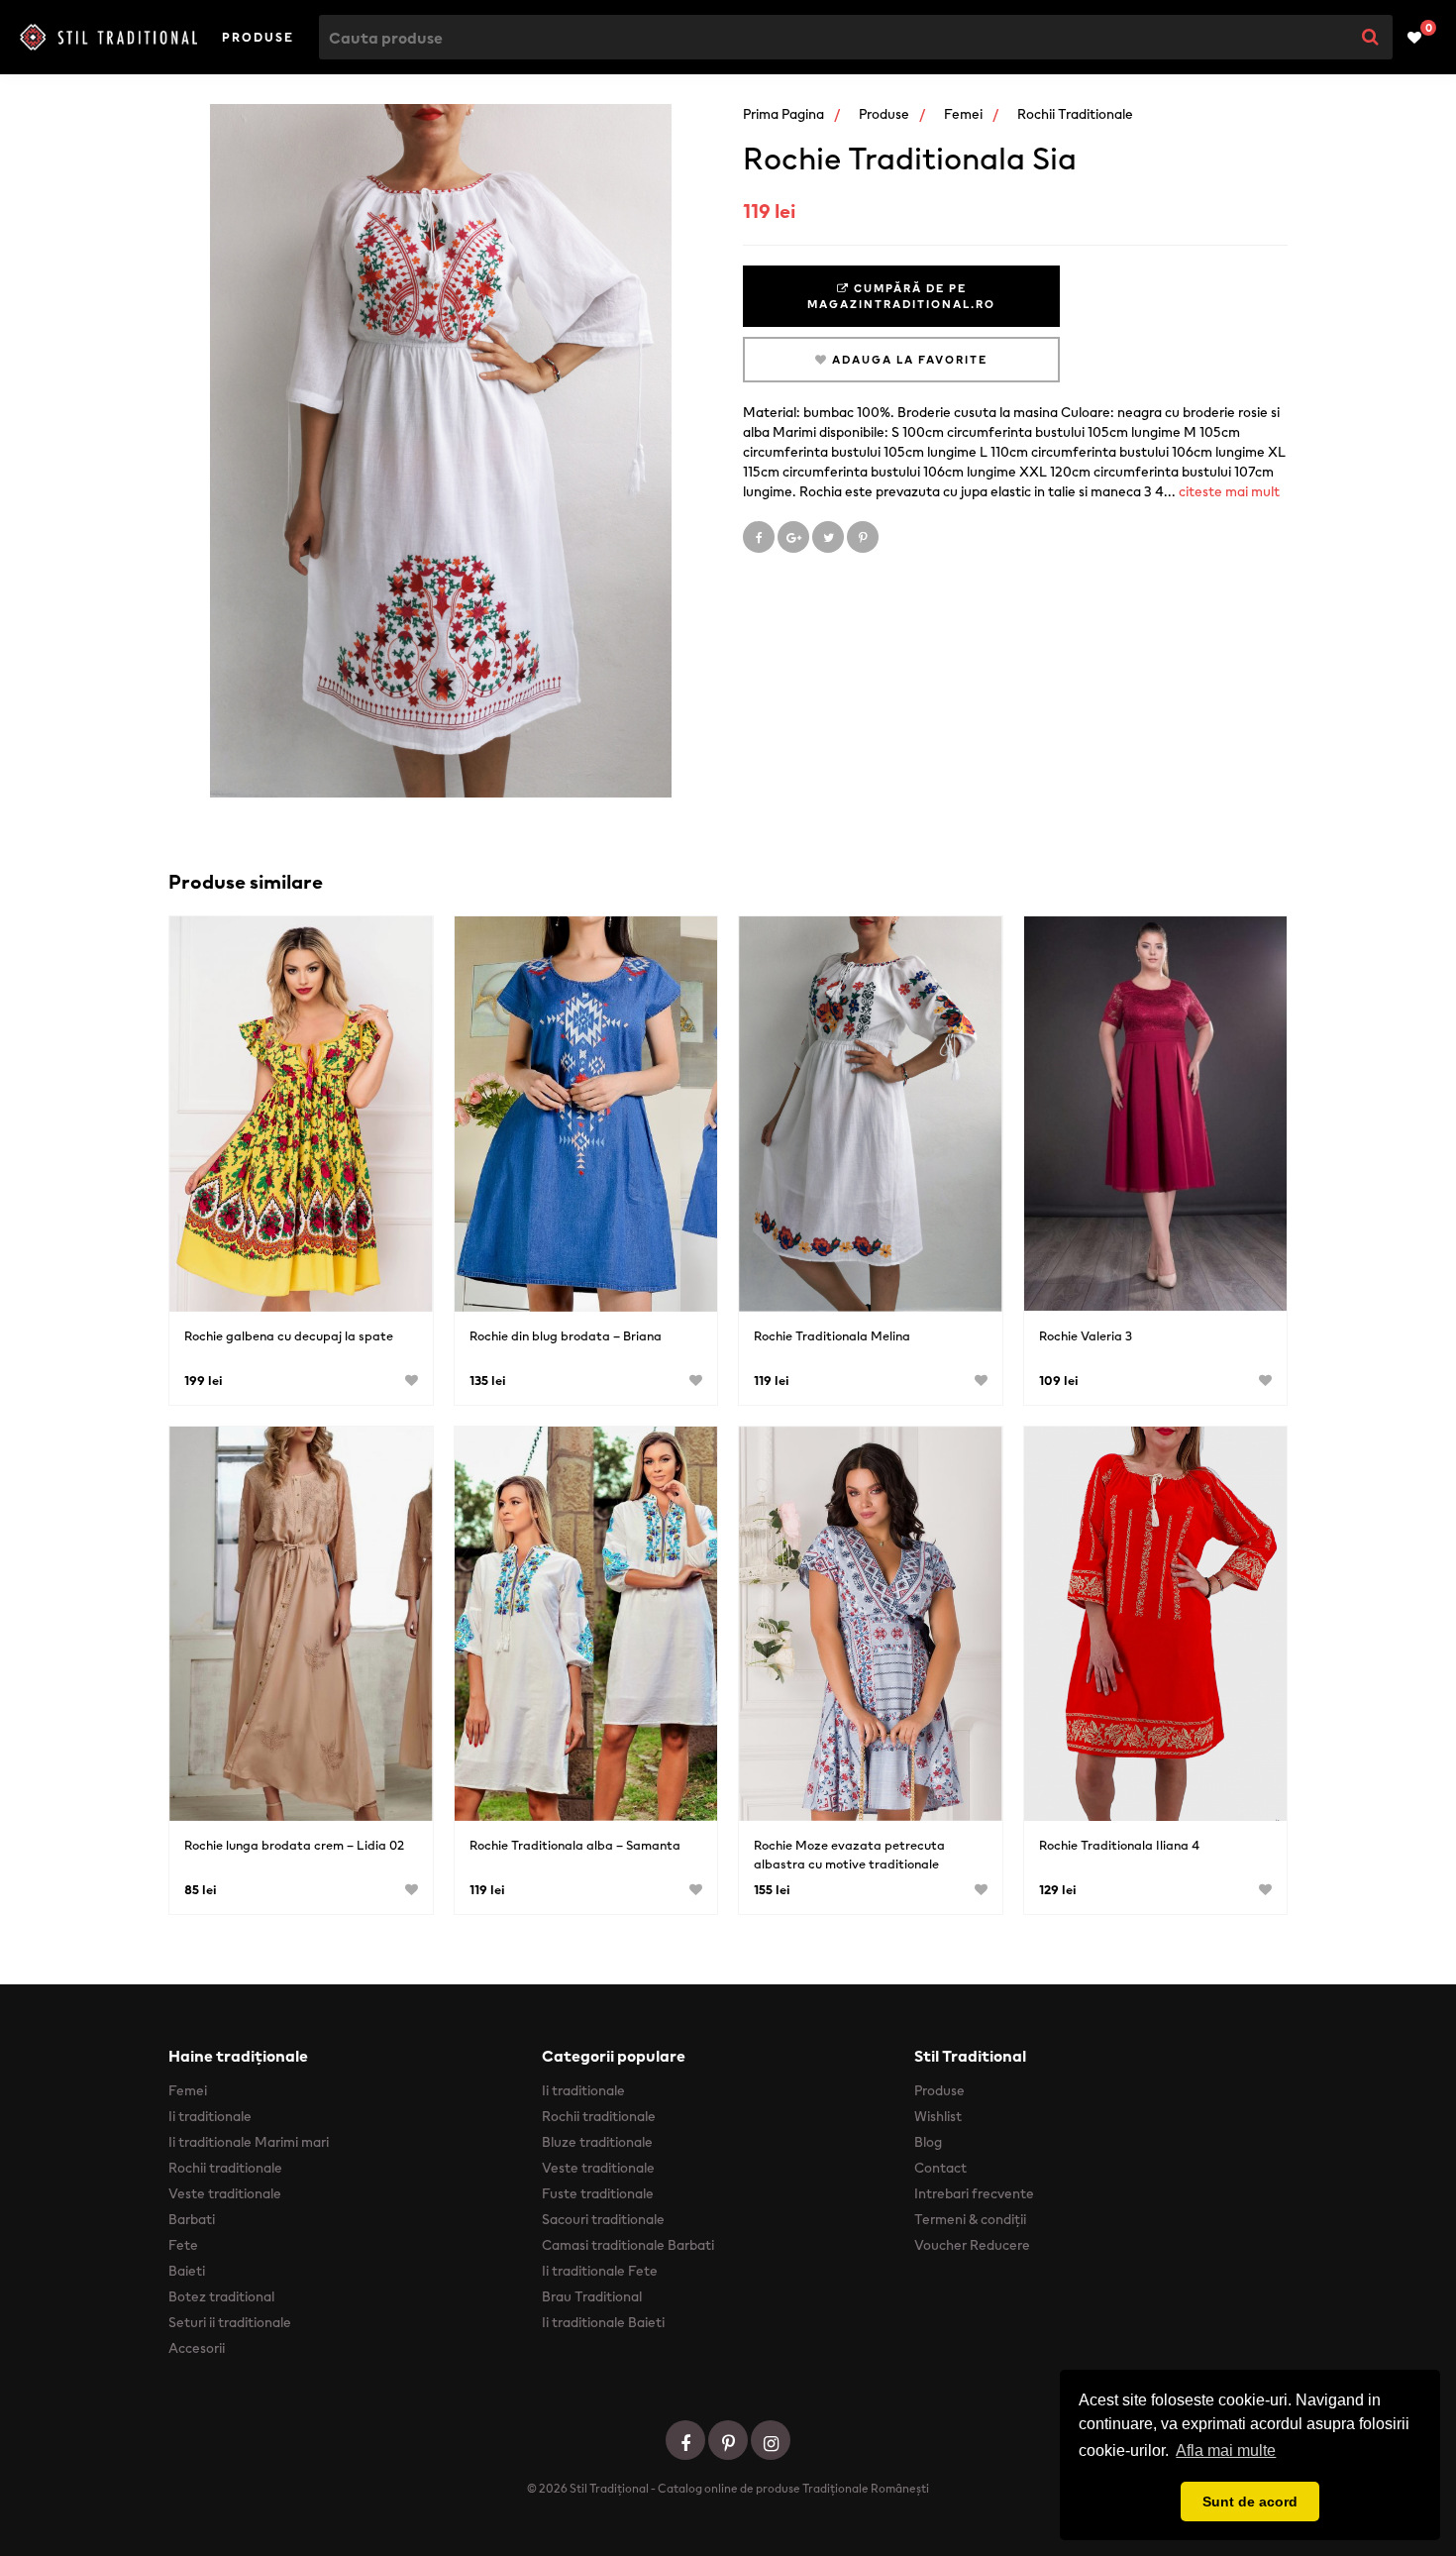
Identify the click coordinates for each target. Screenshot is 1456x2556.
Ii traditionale (210, 2116)
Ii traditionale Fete (600, 2271)
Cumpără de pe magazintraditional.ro (901, 296)
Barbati (192, 2219)
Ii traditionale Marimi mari (249, 2142)
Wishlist (938, 2116)
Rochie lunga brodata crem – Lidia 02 (294, 1845)
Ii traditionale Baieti (603, 2322)
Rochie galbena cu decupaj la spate (289, 1336)
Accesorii (197, 2348)
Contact (940, 2168)
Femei (963, 114)
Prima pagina (783, 114)
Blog (928, 2142)
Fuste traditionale (598, 2193)
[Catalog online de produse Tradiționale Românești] (108, 37)
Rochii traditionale (1075, 114)
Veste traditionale (225, 2193)
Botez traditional (221, 2296)
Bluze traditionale (597, 2142)
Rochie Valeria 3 (1086, 1336)
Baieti (187, 2271)
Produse (258, 37)
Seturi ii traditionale (230, 2322)
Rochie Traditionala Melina (832, 1336)
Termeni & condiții (970, 2219)
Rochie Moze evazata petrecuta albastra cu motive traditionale (849, 1855)
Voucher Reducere (972, 2245)
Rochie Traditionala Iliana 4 (1119, 1845)
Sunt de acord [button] (1250, 2502)
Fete (183, 2245)
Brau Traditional (592, 2296)
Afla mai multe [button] (1226, 2450)
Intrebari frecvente (974, 2193)
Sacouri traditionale (603, 2219)
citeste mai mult (1229, 491)
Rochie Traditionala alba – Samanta (575, 1845)
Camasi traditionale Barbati (628, 2245)
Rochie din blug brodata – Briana (566, 1336)
